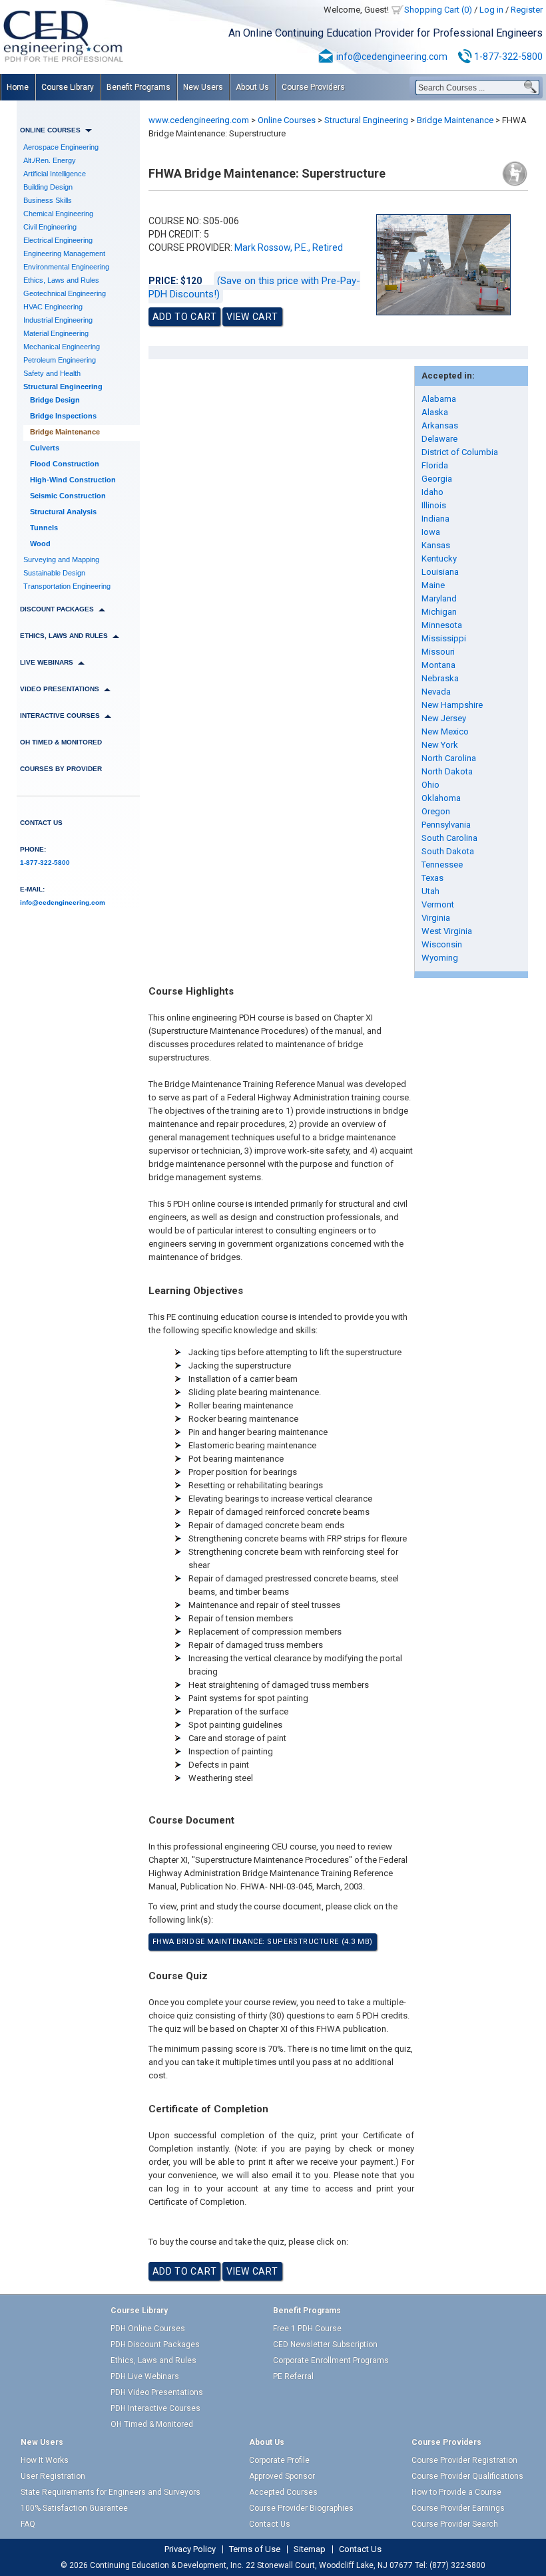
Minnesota (442, 625)
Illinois (434, 505)
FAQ (28, 2524)
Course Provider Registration (464, 2460)
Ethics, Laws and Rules (61, 280)
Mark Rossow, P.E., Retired (289, 247)
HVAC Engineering (53, 307)
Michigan (439, 612)
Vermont (438, 904)
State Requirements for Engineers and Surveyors (111, 2492)
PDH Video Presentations (157, 2392)
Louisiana (440, 572)
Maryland (439, 598)
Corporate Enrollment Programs (331, 2360)
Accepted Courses (283, 2492)
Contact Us (41, 823)
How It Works (45, 2460)
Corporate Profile (279, 2460)
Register (527, 10)
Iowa (431, 532)
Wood (40, 544)
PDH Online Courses (148, 2329)
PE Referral (293, 2376)
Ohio (430, 785)
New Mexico (445, 731)
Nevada (436, 692)
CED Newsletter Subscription (325, 2344)
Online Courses (287, 120)
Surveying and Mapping (61, 560)
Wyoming (440, 958)
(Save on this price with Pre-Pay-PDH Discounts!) (254, 287)
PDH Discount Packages (155, 2344)
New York (440, 745)
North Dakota (447, 771)
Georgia (437, 479)
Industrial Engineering (58, 320)
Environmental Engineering (66, 267)
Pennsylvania (446, 825)
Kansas (436, 545)
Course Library (68, 87)
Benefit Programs (138, 87)
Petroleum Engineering (60, 360)
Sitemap (310, 2549)
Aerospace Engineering (61, 147)
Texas (432, 878)
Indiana (435, 519)
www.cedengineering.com (199, 120)
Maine (433, 585)
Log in (491, 10)
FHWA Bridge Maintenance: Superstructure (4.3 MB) (263, 1942)
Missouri (438, 652)
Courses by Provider (61, 769)
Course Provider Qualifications (467, 2476)
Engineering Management (64, 253)
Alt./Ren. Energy (50, 160)
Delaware (439, 439)
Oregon (436, 811)
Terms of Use (255, 2549)
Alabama (439, 399)
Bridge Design (55, 400)
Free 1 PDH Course (307, 2329)
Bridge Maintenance (65, 432)
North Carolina (449, 758)
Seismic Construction (68, 496)
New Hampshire (452, 705)
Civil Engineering (50, 227)
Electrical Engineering (58, 240)
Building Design (48, 187)
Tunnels (44, 528)
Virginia (436, 918)
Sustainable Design (54, 573)
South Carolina (449, 838)
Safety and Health (52, 373)
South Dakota (448, 851)
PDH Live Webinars (145, 2376)
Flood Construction (65, 464)
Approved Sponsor (282, 2476)
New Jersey (444, 718)
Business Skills (48, 200)
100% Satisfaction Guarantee (74, 2508)
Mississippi (444, 638)
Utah (430, 891)
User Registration (53, 2476)
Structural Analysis (63, 512)
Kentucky (439, 559)
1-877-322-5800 (508, 57)
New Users (203, 87)
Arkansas (440, 425)
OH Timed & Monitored (61, 742)
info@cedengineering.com (392, 57)
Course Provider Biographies (301, 2508)
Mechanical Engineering (62, 347)
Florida (435, 465)
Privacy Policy (190, 2549)
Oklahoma (441, 798)
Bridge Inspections (63, 416)
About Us (252, 87)
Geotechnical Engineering (65, 293)
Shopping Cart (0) (438, 10)
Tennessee (442, 865)
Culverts (45, 448)
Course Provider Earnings (458, 2508)
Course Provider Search (455, 2524)
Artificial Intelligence (55, 174)
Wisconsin (442, 944)
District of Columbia (460, 452)
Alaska (435, 412)
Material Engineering (56, 333)
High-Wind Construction (73, 480)
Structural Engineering (63, 387)
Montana (438, 665)
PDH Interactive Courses (155, 2408)
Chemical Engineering (58, 214)
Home (18, 87)
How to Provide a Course (456, 2492)
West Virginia (447, 931)
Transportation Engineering (67, 586)
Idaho (432, 492)
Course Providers (313, 87)
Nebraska (440, 678)
